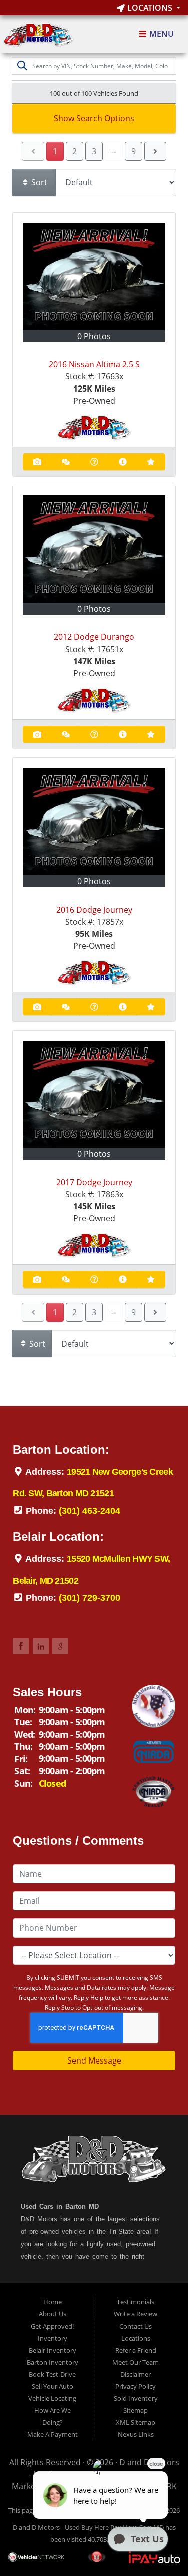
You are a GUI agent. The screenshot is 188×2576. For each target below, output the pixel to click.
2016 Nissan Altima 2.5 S (94, 364)
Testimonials (136, 2302)
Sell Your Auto (52, 2386)
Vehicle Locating (52, 2398)
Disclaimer (136, 2374)
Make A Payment (52, 2434)
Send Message (94, 2060)
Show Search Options (94, 118)
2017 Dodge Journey (94, 1182)
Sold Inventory (136, 2398)
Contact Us (136, 2326)
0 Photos (94, 336)
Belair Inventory (52, 2350)
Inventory (52, 2338)
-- (114, 151)
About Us (52, 2314)
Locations (150, 8)
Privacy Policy (136, 2386)
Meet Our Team (136, 2362)
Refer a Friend (136, 2350)
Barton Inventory (52, 2362)
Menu (161, 34)
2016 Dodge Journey (94, 910)
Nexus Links (136, 2434)
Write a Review (136, 2314)
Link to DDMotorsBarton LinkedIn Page (41, 1646)
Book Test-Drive (52, 2374)
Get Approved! (52, 2326)
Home (52, 2302)
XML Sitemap (136, 2422)
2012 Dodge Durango (94, 637)
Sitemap (136, 2410)
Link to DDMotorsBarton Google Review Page (60, 1646)
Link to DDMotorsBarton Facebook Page (21, 1646)
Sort (38, 182)
